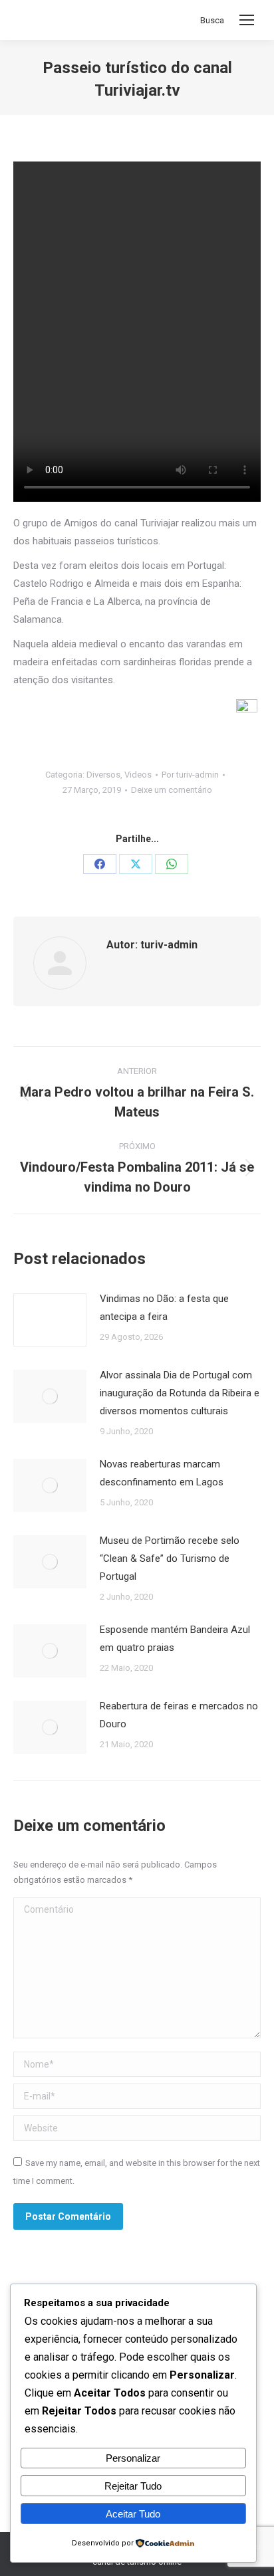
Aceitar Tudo (133, 2514)
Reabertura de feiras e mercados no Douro (179, 1715)
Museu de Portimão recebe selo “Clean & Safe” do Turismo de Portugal (170, 1558)
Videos (138, 775)
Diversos (103, 775)
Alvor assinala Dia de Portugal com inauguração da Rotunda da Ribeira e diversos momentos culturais (180, 1393)
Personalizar (133, 2458)
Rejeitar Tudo (133, 2486)
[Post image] (50, 1320)
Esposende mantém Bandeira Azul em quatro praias (175, 1639)
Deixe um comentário (172, 790)
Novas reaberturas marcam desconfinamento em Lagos (162, 1473)
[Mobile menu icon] (247, 20)
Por (190, 775)
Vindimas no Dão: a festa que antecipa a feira (164, 1308)
